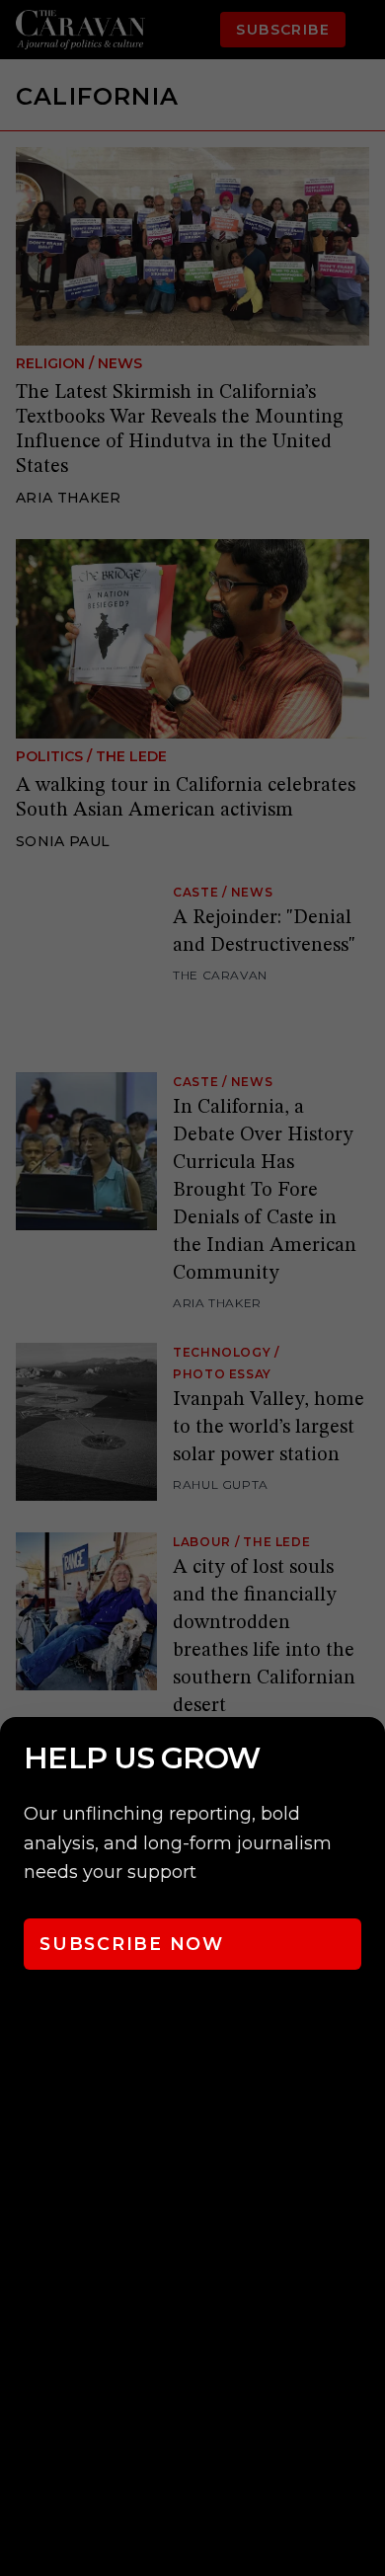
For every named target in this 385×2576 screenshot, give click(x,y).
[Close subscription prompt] (365, 1758)
